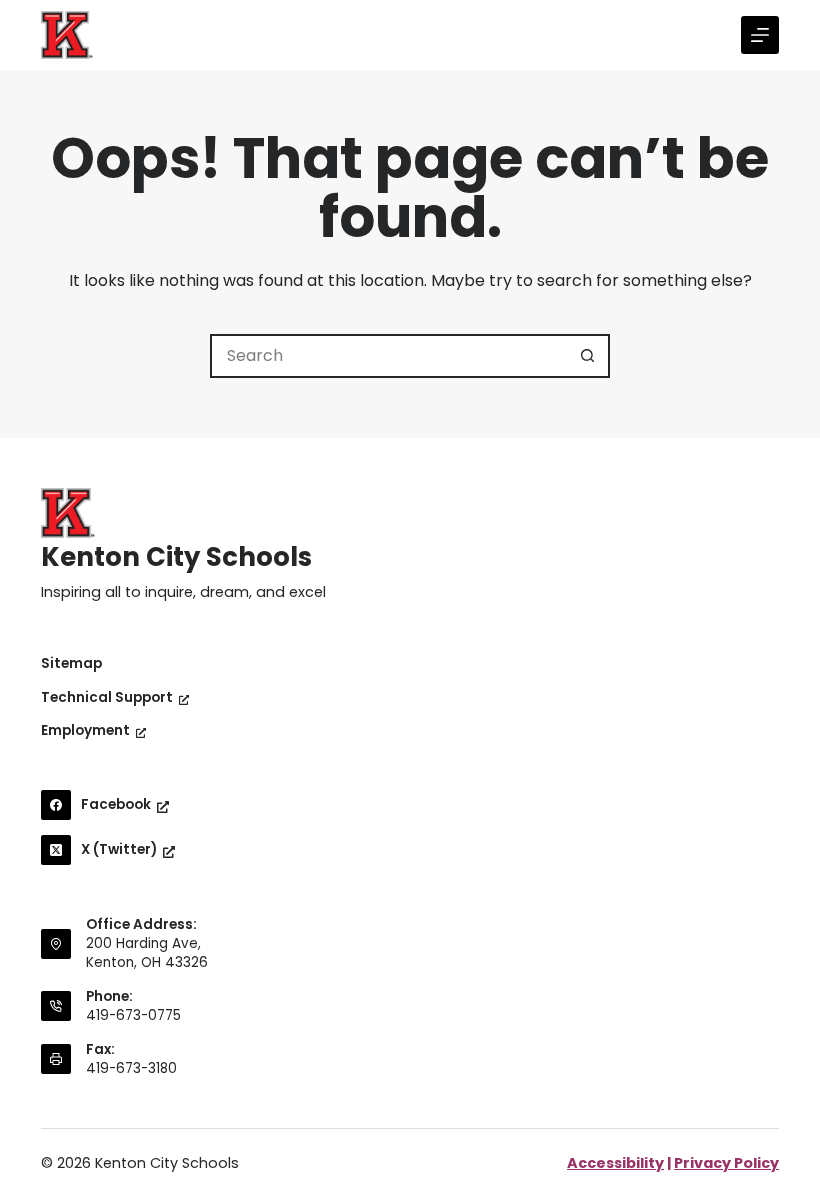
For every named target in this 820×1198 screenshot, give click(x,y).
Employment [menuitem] (85, 731)
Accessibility (615, 1163)
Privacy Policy (726, 1163)
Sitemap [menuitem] (71, 664)
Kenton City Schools (176, 557)
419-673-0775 (133, 1015)
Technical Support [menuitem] (107, 698)
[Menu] (760, 35)
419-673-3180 (131, 1068)
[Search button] (588, 356)
